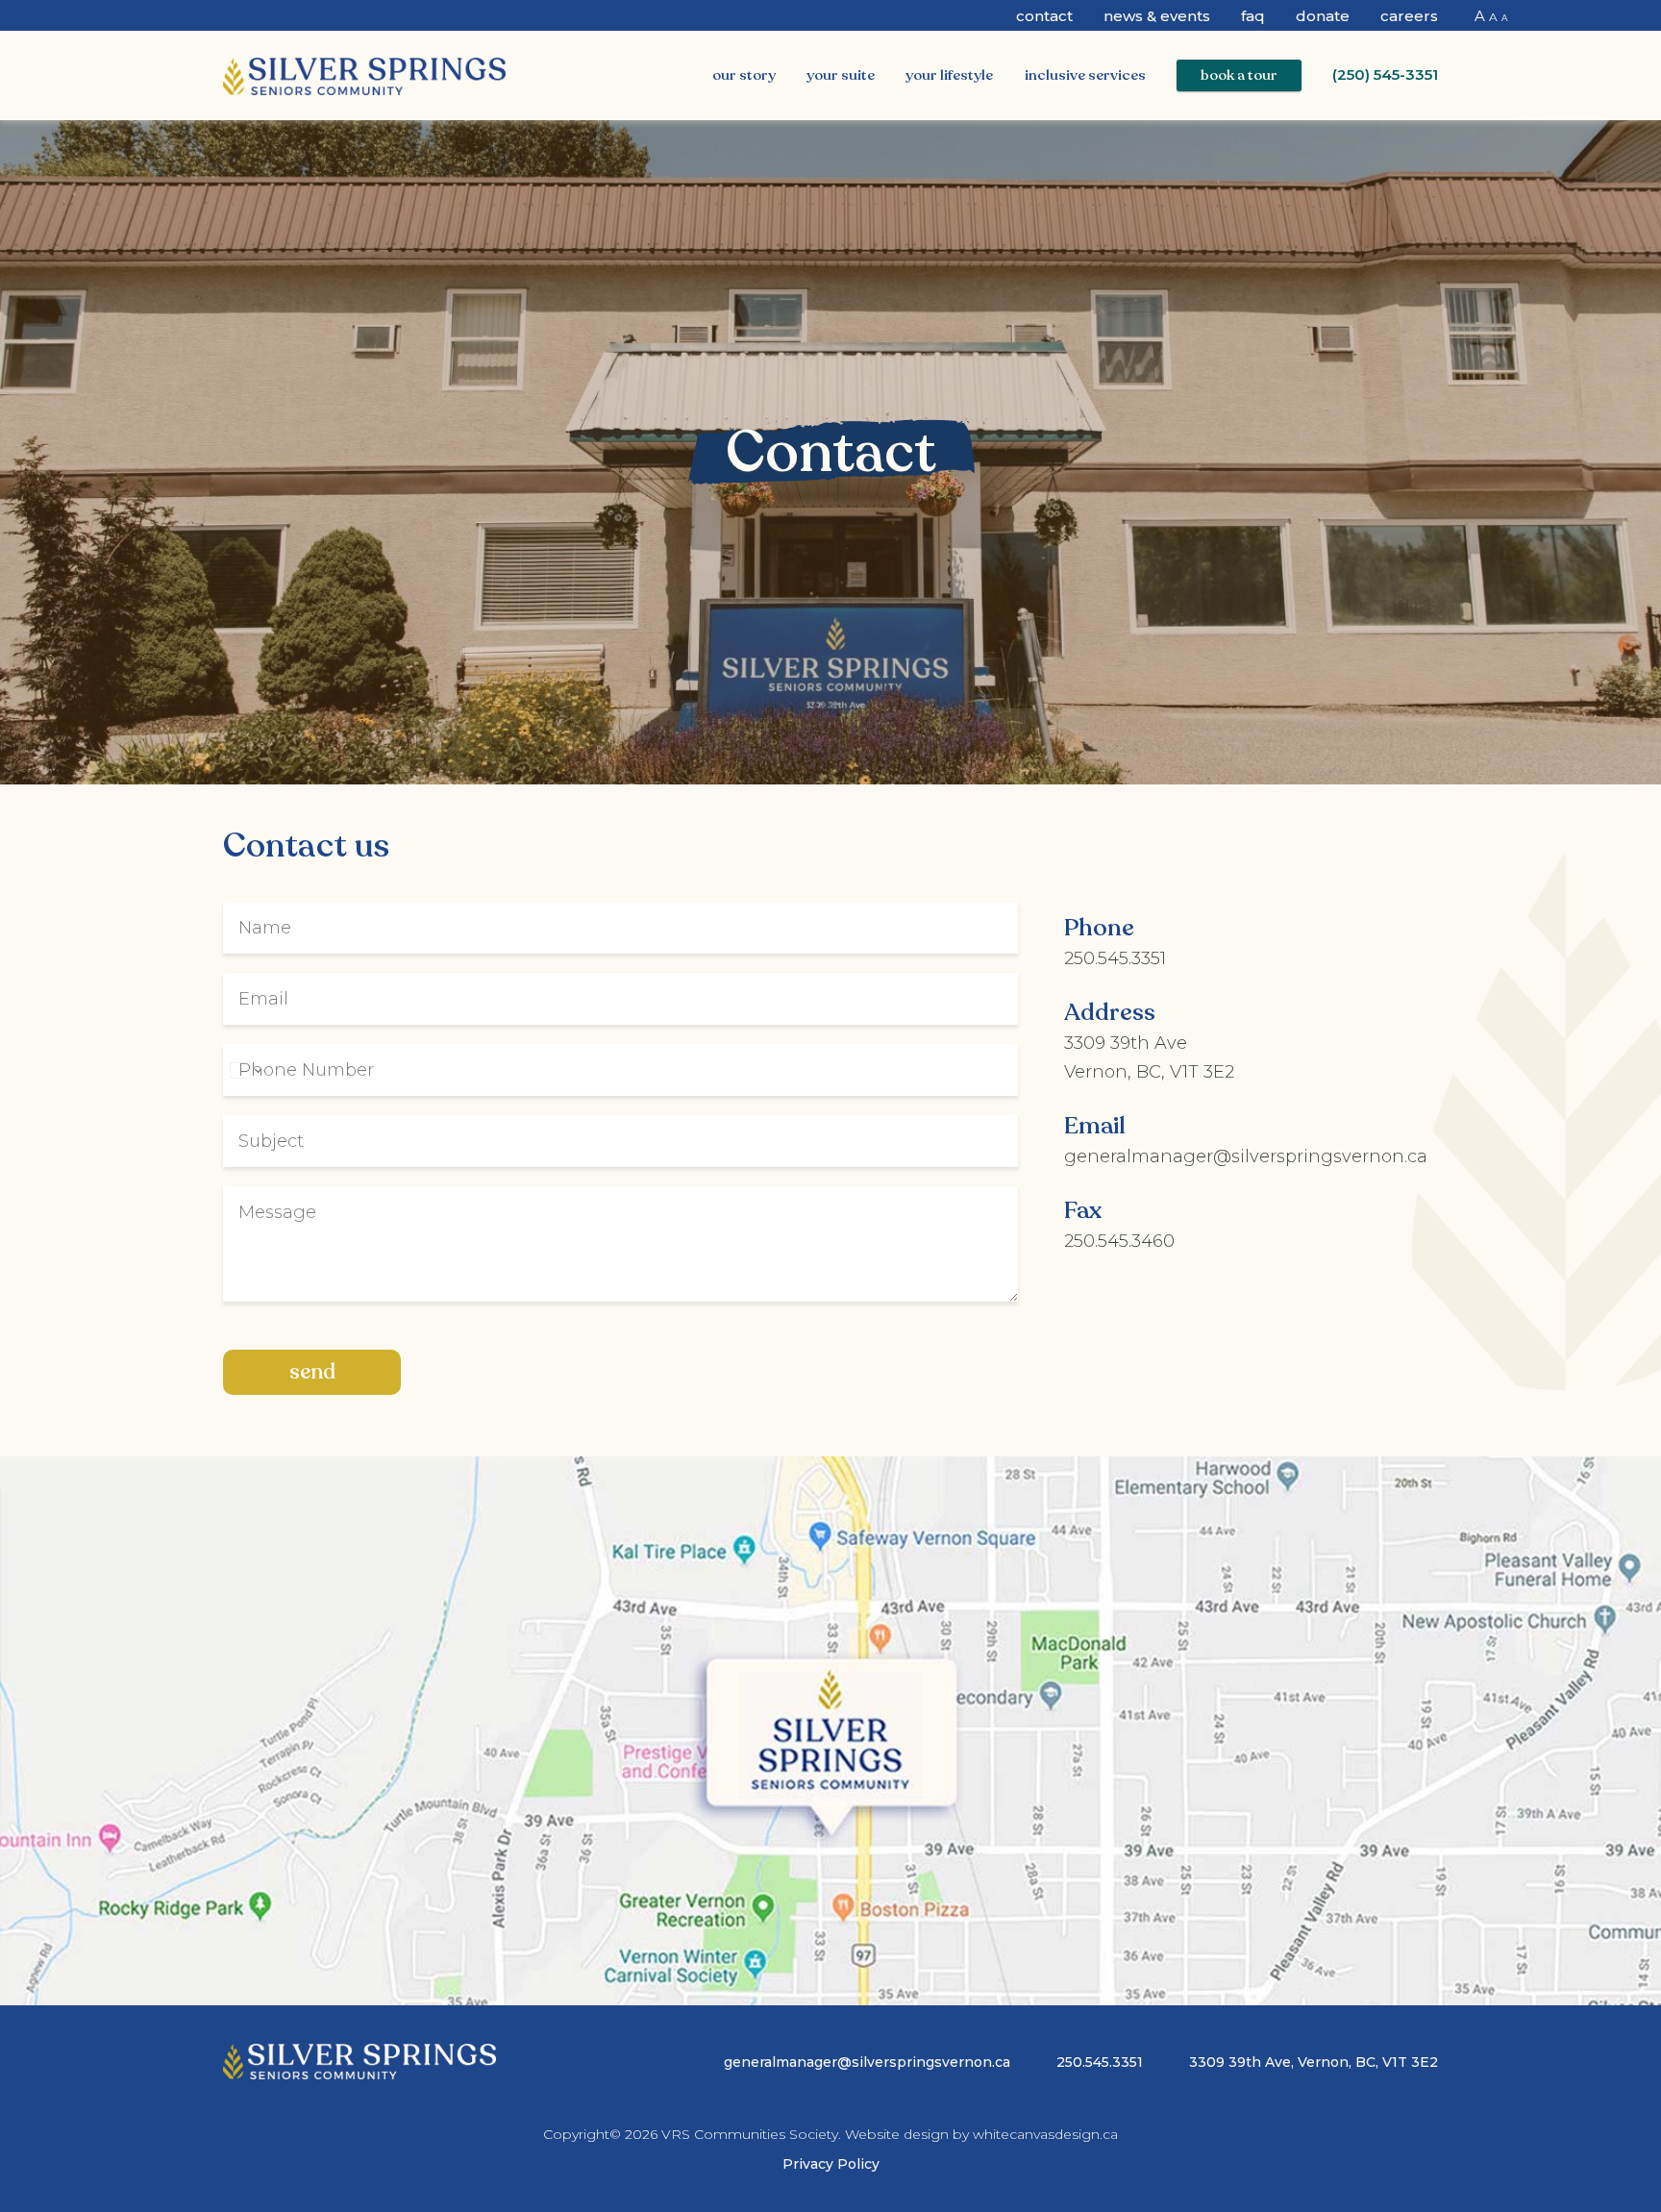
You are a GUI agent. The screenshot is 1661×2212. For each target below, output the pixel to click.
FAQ (1253, 16)
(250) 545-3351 (1385, 75)
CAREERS (1409, 16)
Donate (1323, 16)
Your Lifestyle (949, 75)
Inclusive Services (1085, 75)
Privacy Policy (831, 2164)
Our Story (744, 75)
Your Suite (841, 75)
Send (312, 1372)
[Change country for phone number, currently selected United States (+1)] (245, 1070)
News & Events (1157, 16)
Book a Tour (1239, 75)
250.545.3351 (1115, 958)
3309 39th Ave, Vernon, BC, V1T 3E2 (1314, 2062)
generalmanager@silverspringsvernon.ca (1246, 1156)
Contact (1044, 16)
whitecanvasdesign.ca (1045, 2134)
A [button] (1480, 16)
